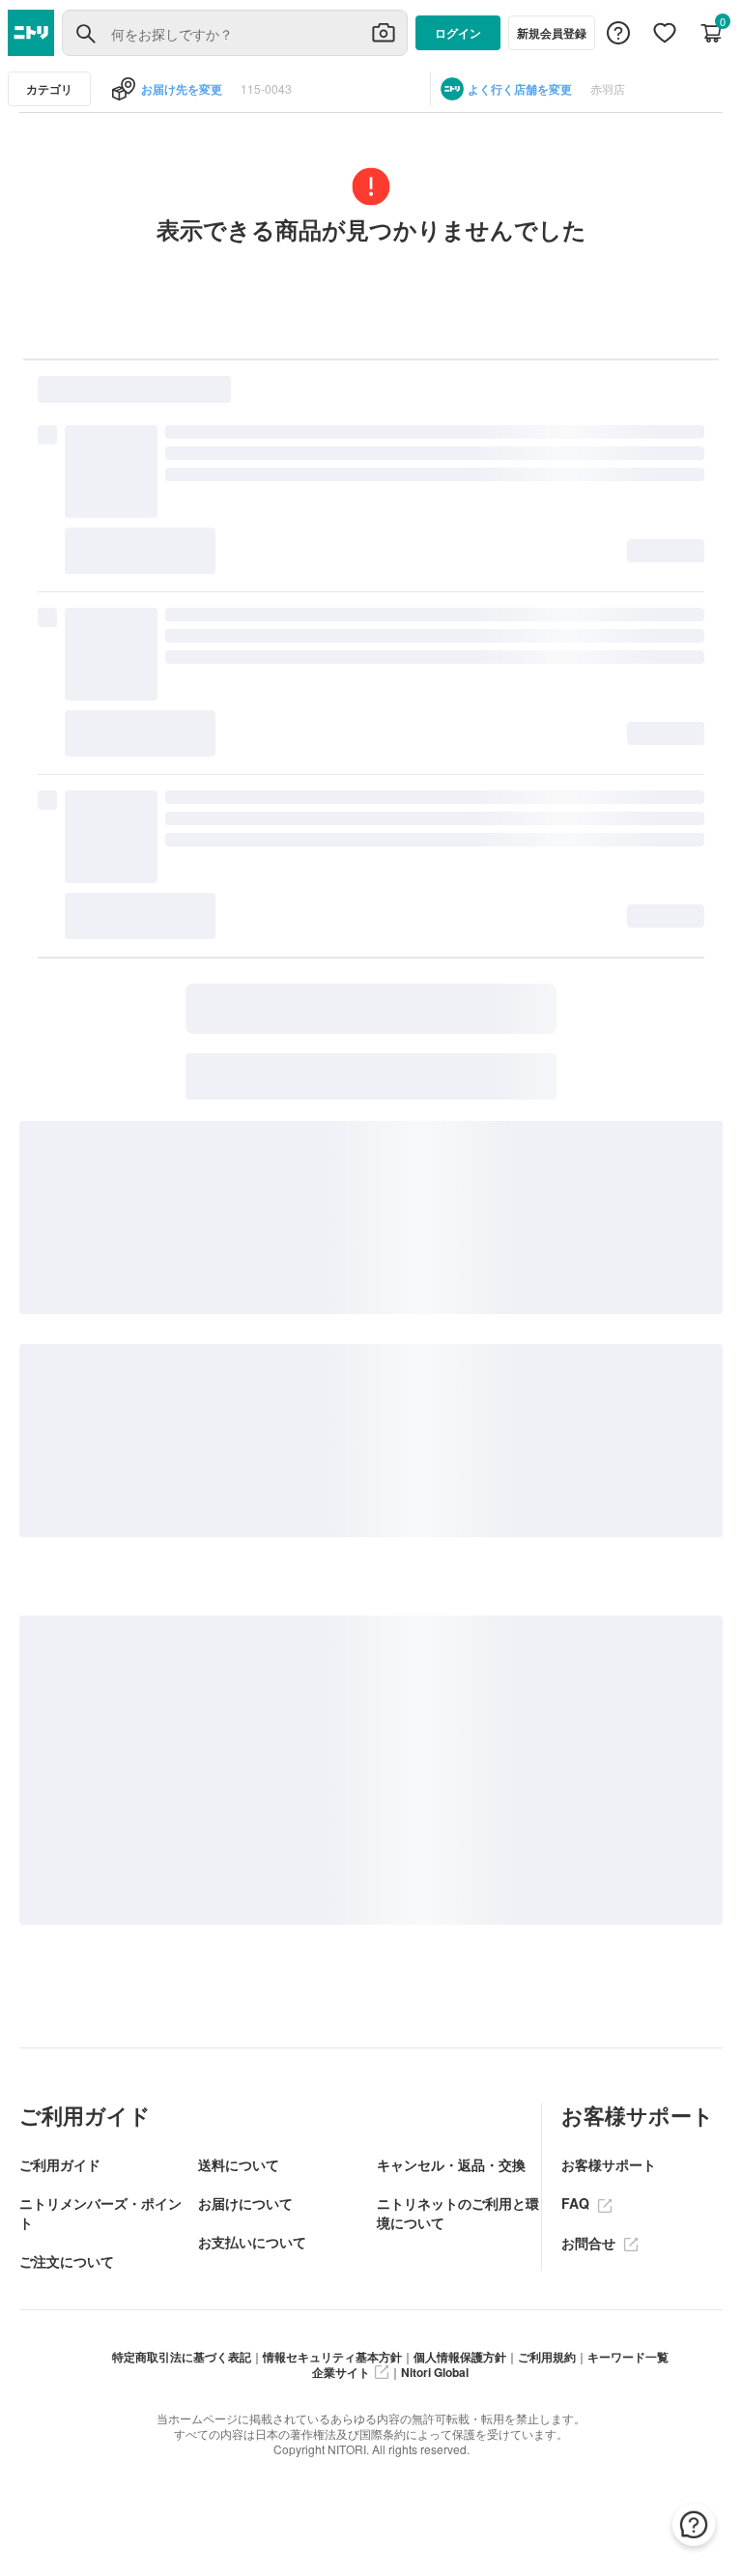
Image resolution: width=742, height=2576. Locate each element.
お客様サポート (609, 2164)
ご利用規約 (547, 2357)
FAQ (577, 2203)
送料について (239, 2164)
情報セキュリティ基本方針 (332, 2357)
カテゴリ (49, 89)
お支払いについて (252, 2242)
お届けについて (245, 2203)
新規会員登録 (552, 33)
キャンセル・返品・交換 (451, 2164)
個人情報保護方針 (460, 2357)
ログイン (458, 33)
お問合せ (590, 2243)
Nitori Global (435, 2372)
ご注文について (67, 2261)
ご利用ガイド (60, 2164)
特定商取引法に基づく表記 (182, 2357)
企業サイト (341, 2372)
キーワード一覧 (628, 2357)
